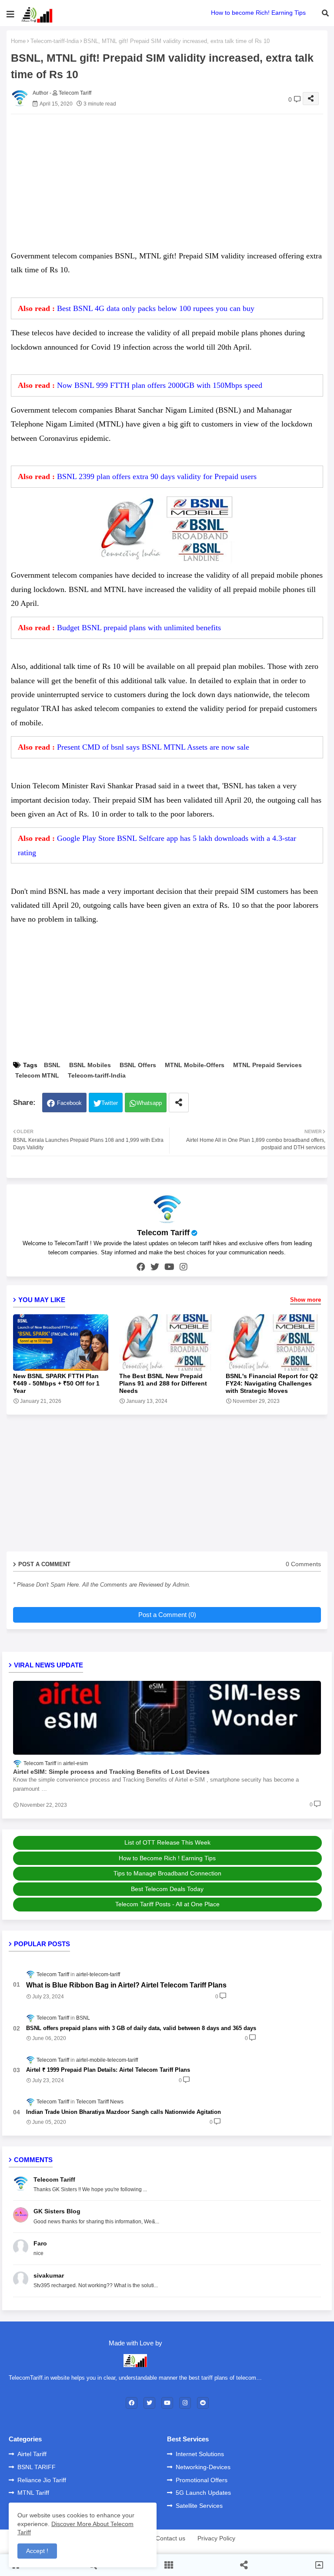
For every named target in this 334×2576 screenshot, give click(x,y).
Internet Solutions (200, 2454)
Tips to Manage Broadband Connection (167, 1873)
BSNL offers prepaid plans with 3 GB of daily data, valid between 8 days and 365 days (141, 2028)
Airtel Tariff (32, 2454)
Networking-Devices (203, 2467)
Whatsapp (149, 1103)
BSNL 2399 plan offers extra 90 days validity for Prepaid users (157, 476)
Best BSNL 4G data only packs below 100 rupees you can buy (156, 308)
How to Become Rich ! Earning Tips (167, 1858)
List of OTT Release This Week (167, 1842)
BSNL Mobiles (90, 1065)
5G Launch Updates (203, 2493)
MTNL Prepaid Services (267, 1065)
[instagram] (184, 1267)
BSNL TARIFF (37, 2467)
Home (18, 41)
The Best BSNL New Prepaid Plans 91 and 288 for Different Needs (163, 1383)
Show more (306, 1300)
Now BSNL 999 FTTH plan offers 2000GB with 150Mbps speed (160, 385)
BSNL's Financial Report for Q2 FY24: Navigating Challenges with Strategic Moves (272, 1383)
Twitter (110, 1103)
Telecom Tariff (163, 1233)
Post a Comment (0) (167, 1615)
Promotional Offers (202, 2480)
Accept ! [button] (37, 2551)
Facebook (69, 1103)
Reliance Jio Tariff (42, 2480)
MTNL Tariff (33, 2493)
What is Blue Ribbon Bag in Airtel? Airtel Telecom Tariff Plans (126, 1985)
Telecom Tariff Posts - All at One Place (167, 1904)
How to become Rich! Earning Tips (258, 13)
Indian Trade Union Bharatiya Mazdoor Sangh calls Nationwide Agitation (124, 2112)
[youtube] (169, 1267)
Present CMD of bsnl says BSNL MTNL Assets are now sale (153, 747)
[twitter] (155, 1267)
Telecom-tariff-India (55, 41)
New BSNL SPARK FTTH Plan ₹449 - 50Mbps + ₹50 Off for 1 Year (56, 1383)
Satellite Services (199, 2506)
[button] (325, 13)
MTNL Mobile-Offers (195, 1065)
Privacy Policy (216, 2538)
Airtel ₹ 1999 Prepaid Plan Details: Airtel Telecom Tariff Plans (108, 2070)
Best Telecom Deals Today (167, 1889)
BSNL (52, 1065)
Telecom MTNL (37, 1075)
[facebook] (141, 1267)
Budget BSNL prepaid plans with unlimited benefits (139, 628)
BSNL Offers (138, 1065)
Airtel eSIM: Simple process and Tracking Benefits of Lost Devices (111, 1772)
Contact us (170, 2538)
